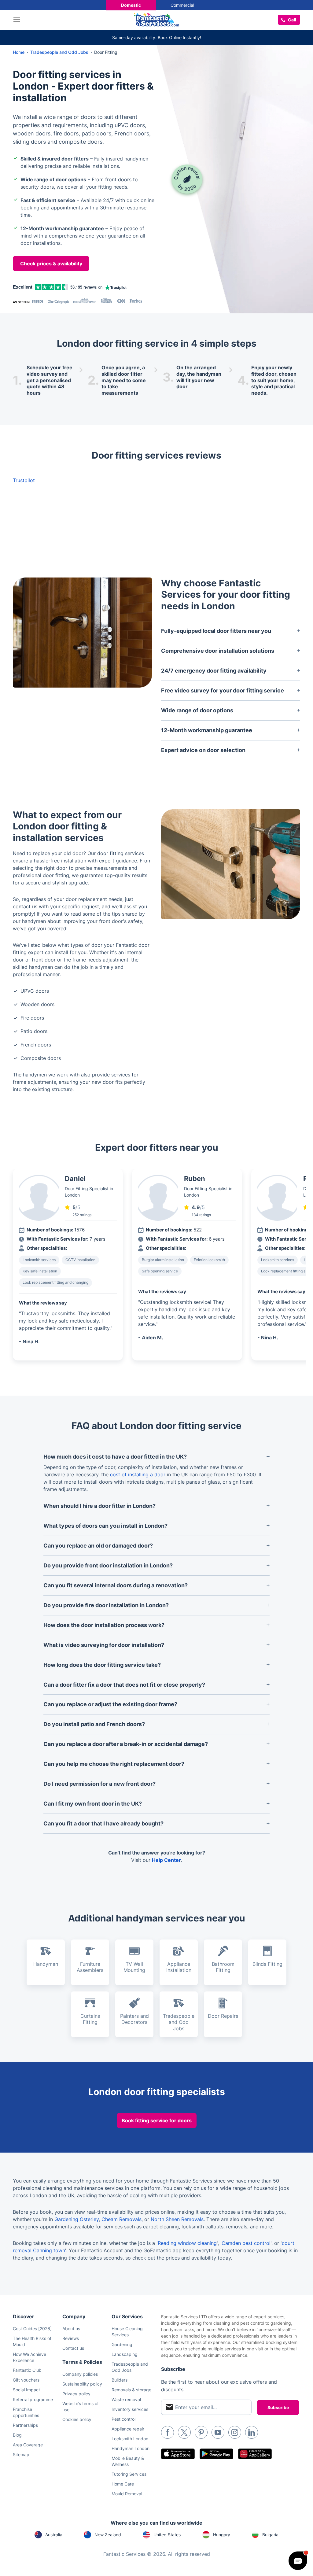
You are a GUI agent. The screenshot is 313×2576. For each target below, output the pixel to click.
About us (71, 2329)
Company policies (80, 2374)
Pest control (123, 2419)
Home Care (123, 2484)
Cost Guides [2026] (32, 2329)
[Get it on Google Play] (216, 2454)
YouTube (218, 2432)
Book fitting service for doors (157, 2120)
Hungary (222, 2535)
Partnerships (25, 2425)
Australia (54, 2535)
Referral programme (33, 2399)
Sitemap (21, 2454)
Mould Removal (127, 2494)
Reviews (71, 2338)
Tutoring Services (129, 2474)
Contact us (73, 2348)
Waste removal (126, 2399)
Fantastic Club (27, 2370)
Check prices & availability (51, 264)
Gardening (122, 2344)
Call (292, 20)
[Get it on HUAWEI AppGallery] (255, 2454)
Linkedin (252, 2432)
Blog (17, 2435)
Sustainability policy (82, 2384)
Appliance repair (128, 2429)
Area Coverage (28, 2445)
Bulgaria (270, 2535)
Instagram (235, 2432)
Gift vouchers (26, 2380)
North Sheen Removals (177, 2219)
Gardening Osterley (77, 2219)
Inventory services (130, 2409)
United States (167, 2535)
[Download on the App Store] (178, 2454)
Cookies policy (77, 2419)
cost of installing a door (138, 1474)
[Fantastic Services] (156, 19)
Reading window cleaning (187, 2243)
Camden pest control (246, 2243)
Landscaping (125, 2354)
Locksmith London (130, 2439)
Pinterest (201, 2432)
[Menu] (18, 20)
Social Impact (26, 2390)
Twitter (184, 2432)
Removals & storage (131, 2390)
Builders (120, 2380)
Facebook (168, 2432)
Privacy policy (76, 2394)
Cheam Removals (122, 2219)
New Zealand (108, 2535)
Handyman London (131, 2448)
